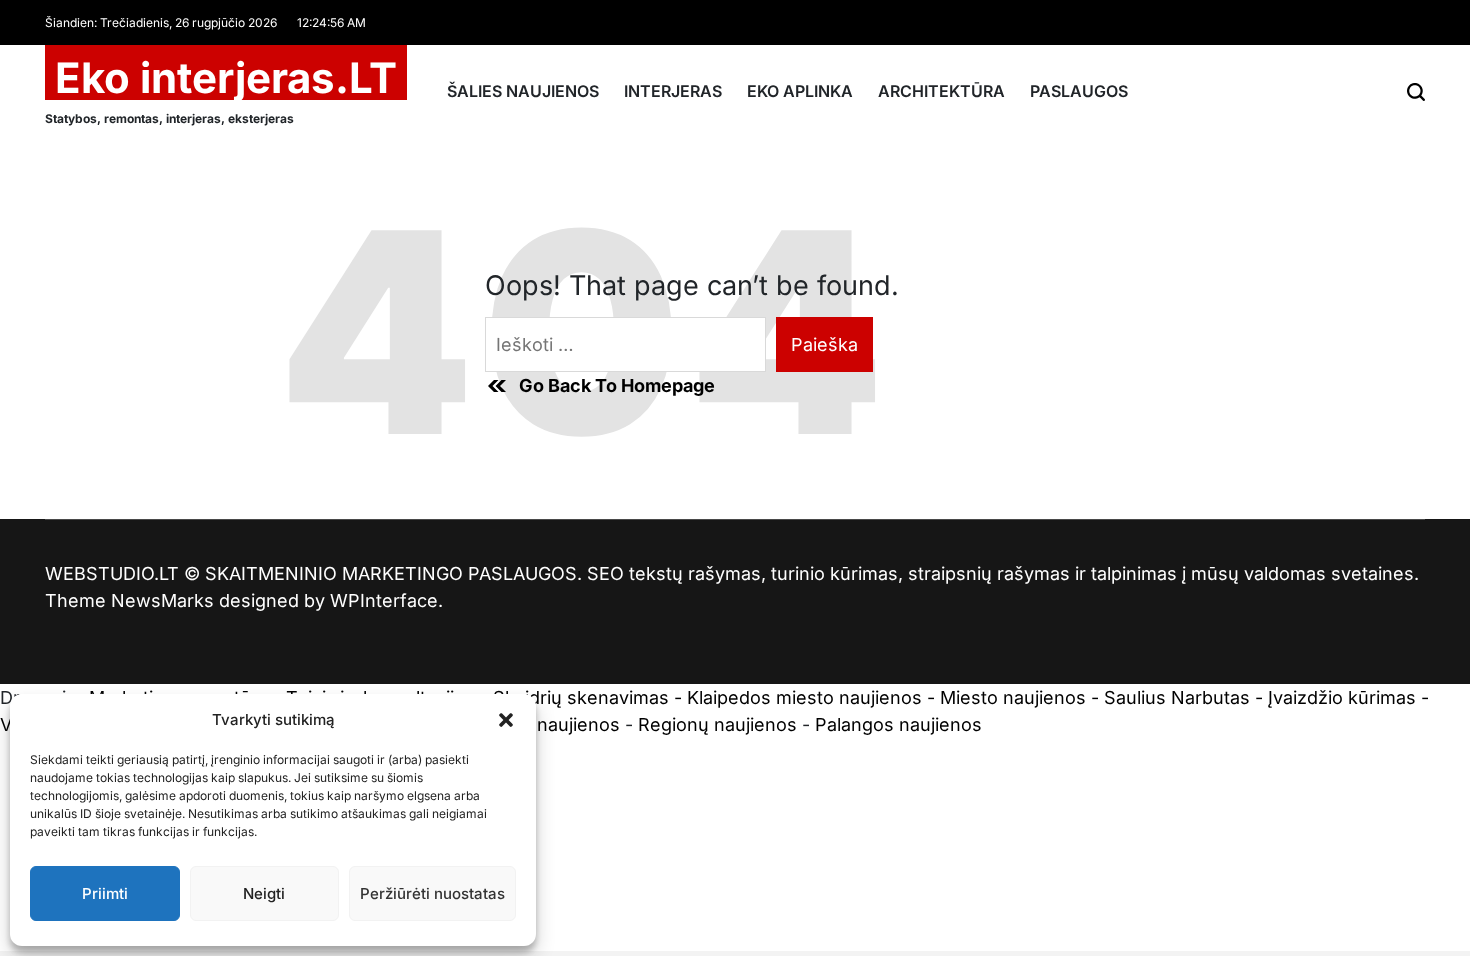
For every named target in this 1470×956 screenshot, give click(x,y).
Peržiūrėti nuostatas (432, 893)
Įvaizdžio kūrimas (1342, 697)
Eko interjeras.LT (226, 78)
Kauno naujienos (548, 724)
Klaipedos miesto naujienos (804, 697)
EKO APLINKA (800, 91)
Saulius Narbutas (1177, 697)
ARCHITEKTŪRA (941, 91)
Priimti (105, 893)
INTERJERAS (673, 91)
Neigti (264, 893)
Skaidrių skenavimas (581, 697)
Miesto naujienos (1013, 697)
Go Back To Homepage (617, 385)
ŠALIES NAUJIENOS (523, 91)
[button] (506, 720)
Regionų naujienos (717, 724)
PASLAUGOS (1079, 91)
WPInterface (384, 600)
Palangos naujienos (898, 724)
